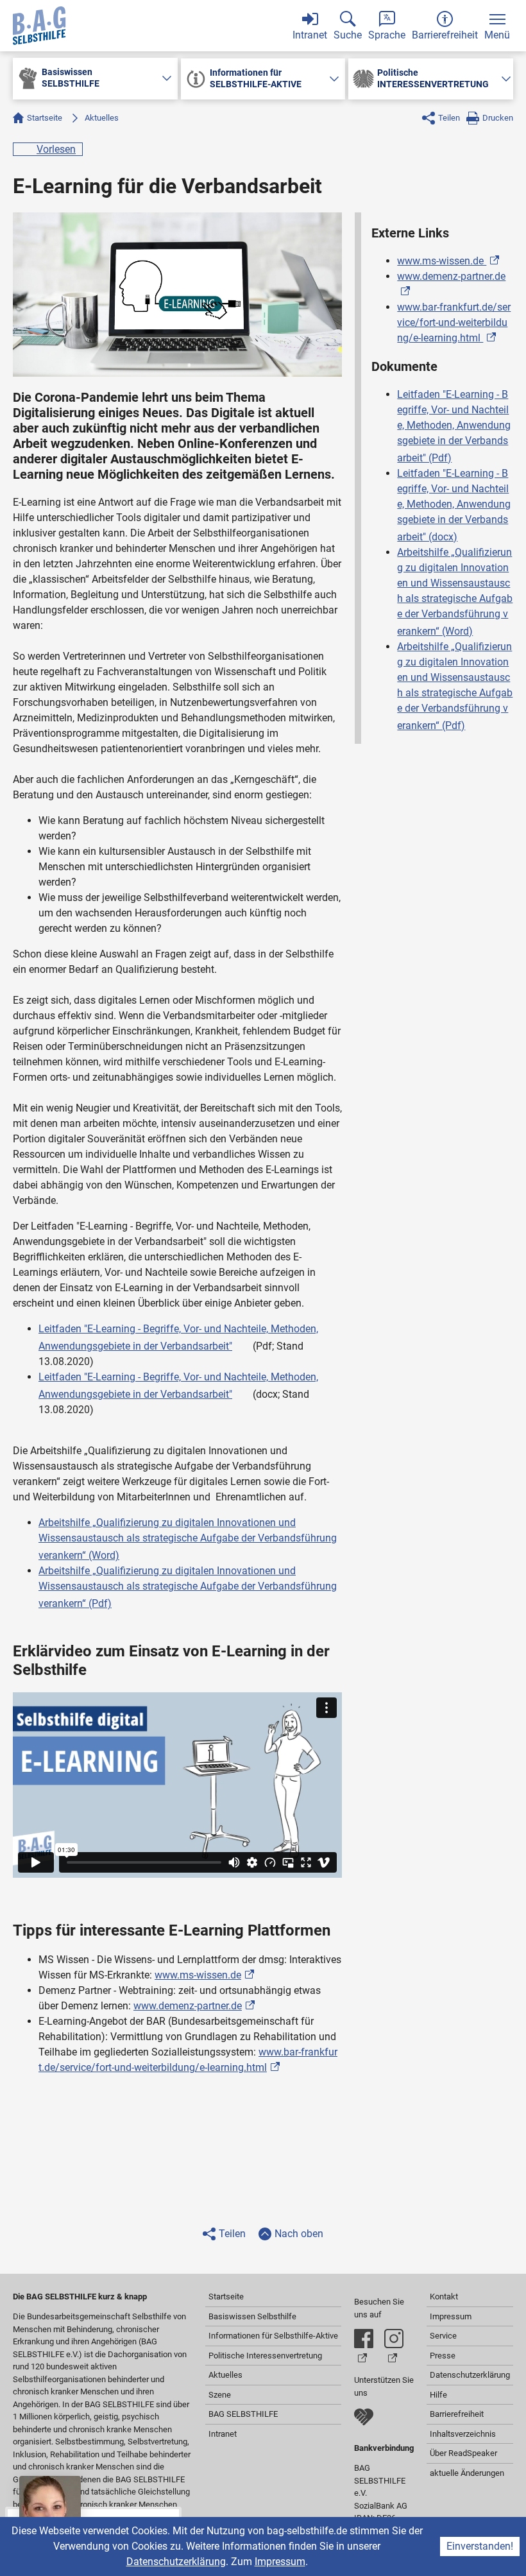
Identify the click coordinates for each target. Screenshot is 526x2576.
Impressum (280, 2562)
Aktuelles (102, 118)
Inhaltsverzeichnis (463, 2434)
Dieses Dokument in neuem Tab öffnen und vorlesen (244, 1343)
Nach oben (299, 2234)
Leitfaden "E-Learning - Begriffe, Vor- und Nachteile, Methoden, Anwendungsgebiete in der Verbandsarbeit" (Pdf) (454, 426)
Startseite (45, 118)
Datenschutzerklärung (176, 2562)
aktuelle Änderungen (467, 2473)
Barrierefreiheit (457, 2414)
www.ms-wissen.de (198, 1975)
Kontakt (444, 2297)
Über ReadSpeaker (463, 2453)
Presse (443, 2356)
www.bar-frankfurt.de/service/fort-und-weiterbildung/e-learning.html (454, 322)
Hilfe (438, 2395)
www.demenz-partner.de (188, 2006)
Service (443, 2336)
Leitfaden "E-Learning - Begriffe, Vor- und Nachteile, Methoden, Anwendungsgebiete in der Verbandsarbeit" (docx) (454, 505)
